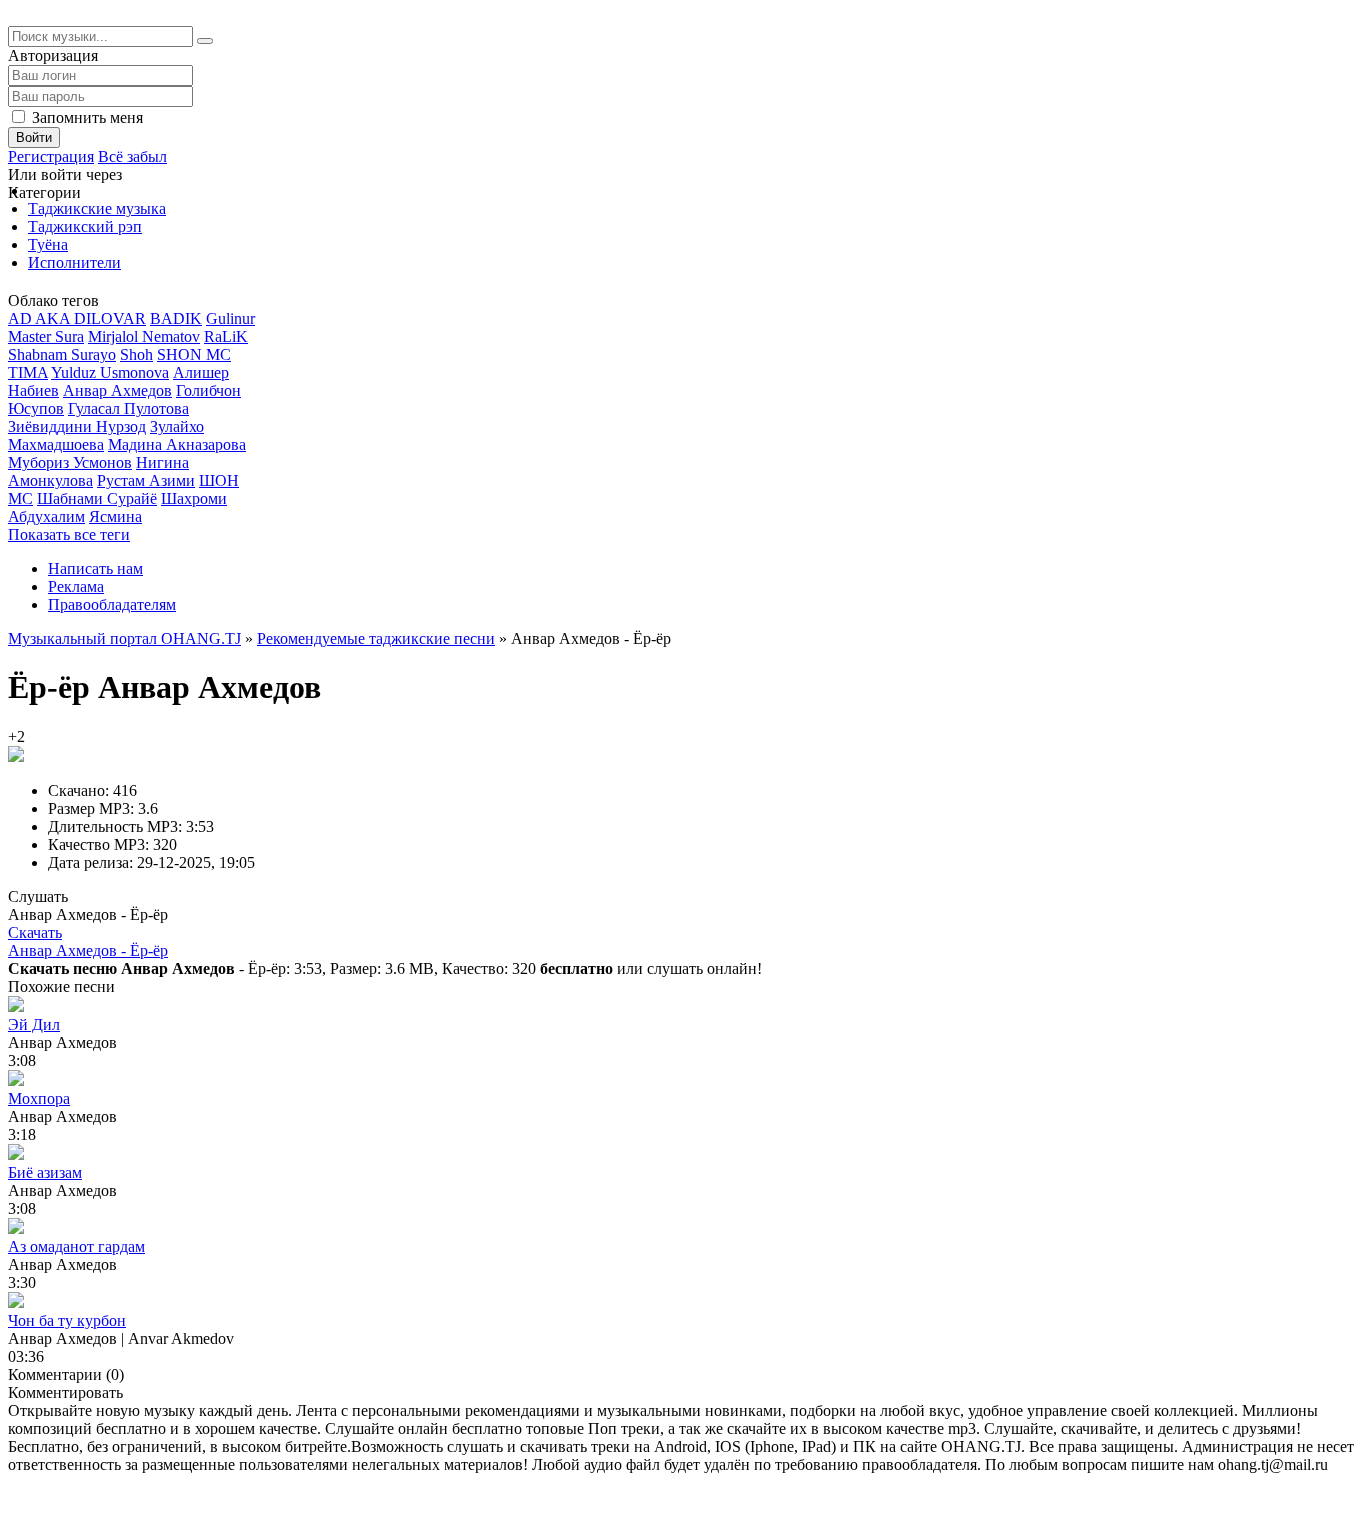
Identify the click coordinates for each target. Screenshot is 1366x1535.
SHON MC (194, 354)
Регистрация (51, 156)
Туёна (48, 244)
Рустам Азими (146, 480)
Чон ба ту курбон (67, 1320)
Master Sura (46, 336)
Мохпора (39, 1098)
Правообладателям (112, 604)
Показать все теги (69, 534)
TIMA (28, 372)
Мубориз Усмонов (70, 462)
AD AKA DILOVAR (77, 318)
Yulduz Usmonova (110, 372)
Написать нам (95, 568)
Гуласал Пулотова (128, 408)
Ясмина (115, 516)
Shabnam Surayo (62, 354)
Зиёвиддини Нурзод (77, 426)
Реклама (76, 586)
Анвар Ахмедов (117, 390)
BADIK (176, 318)
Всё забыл (132, 156)
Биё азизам (45, 1172)
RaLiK (226, 336)
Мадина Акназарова (177, 444)
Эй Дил (34, 1024)
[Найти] (205, 41)
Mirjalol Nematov (144, 336)
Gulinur (230, 318)
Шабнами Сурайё (97, 498)
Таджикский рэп (85, 226)
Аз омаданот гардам (76, 1246)
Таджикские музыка (97, 208)
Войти (34, 137)
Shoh (136, 354)
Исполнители (74, 262)
